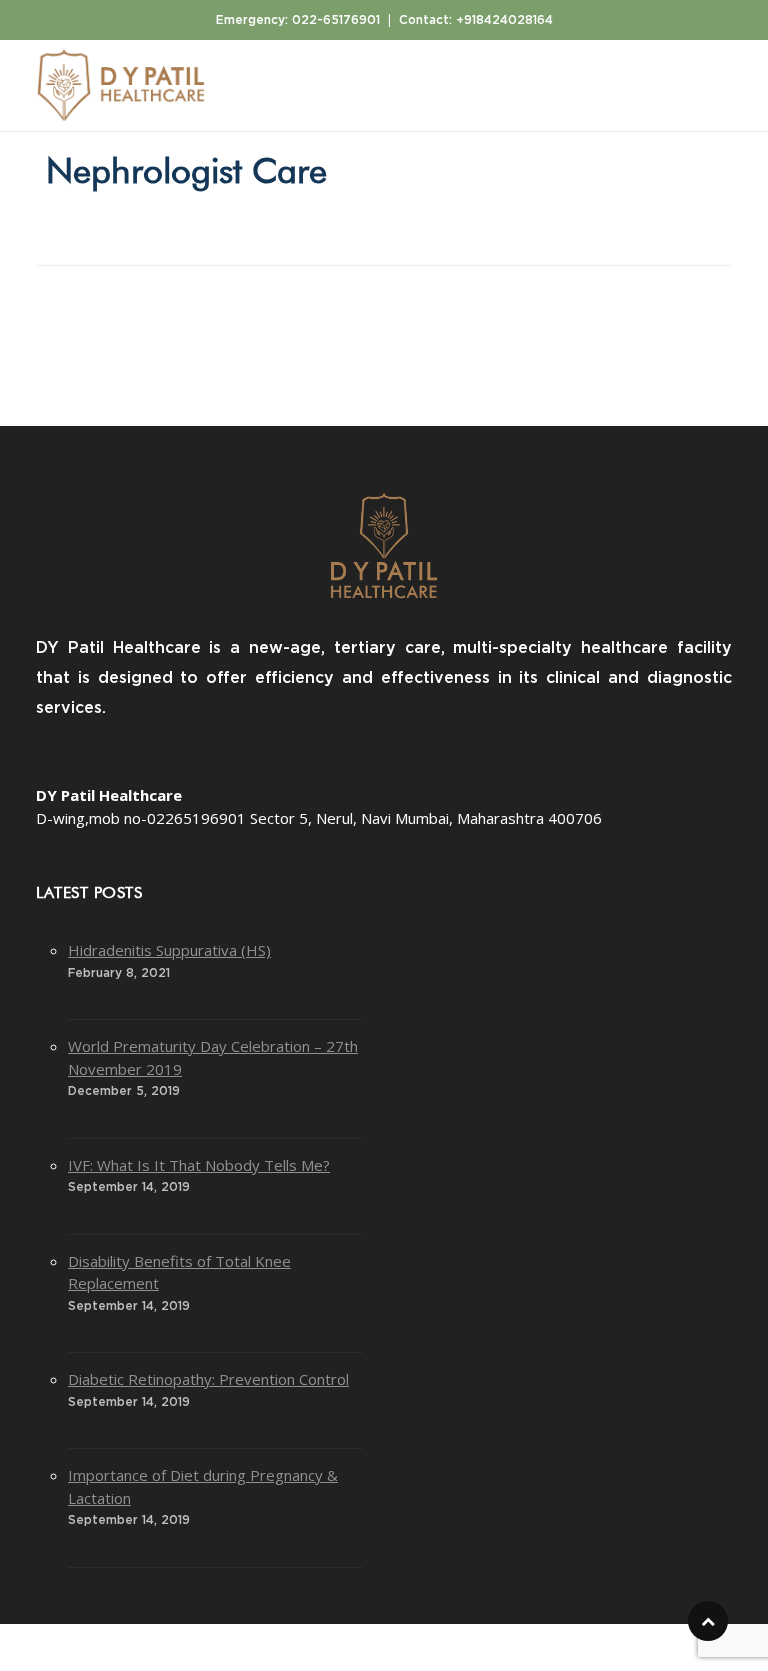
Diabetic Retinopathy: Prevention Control (208, 1379)
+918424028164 (504, 20)
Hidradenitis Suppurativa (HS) (169, 950)
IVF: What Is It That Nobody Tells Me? (199, 1165)
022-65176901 (336, 20)
